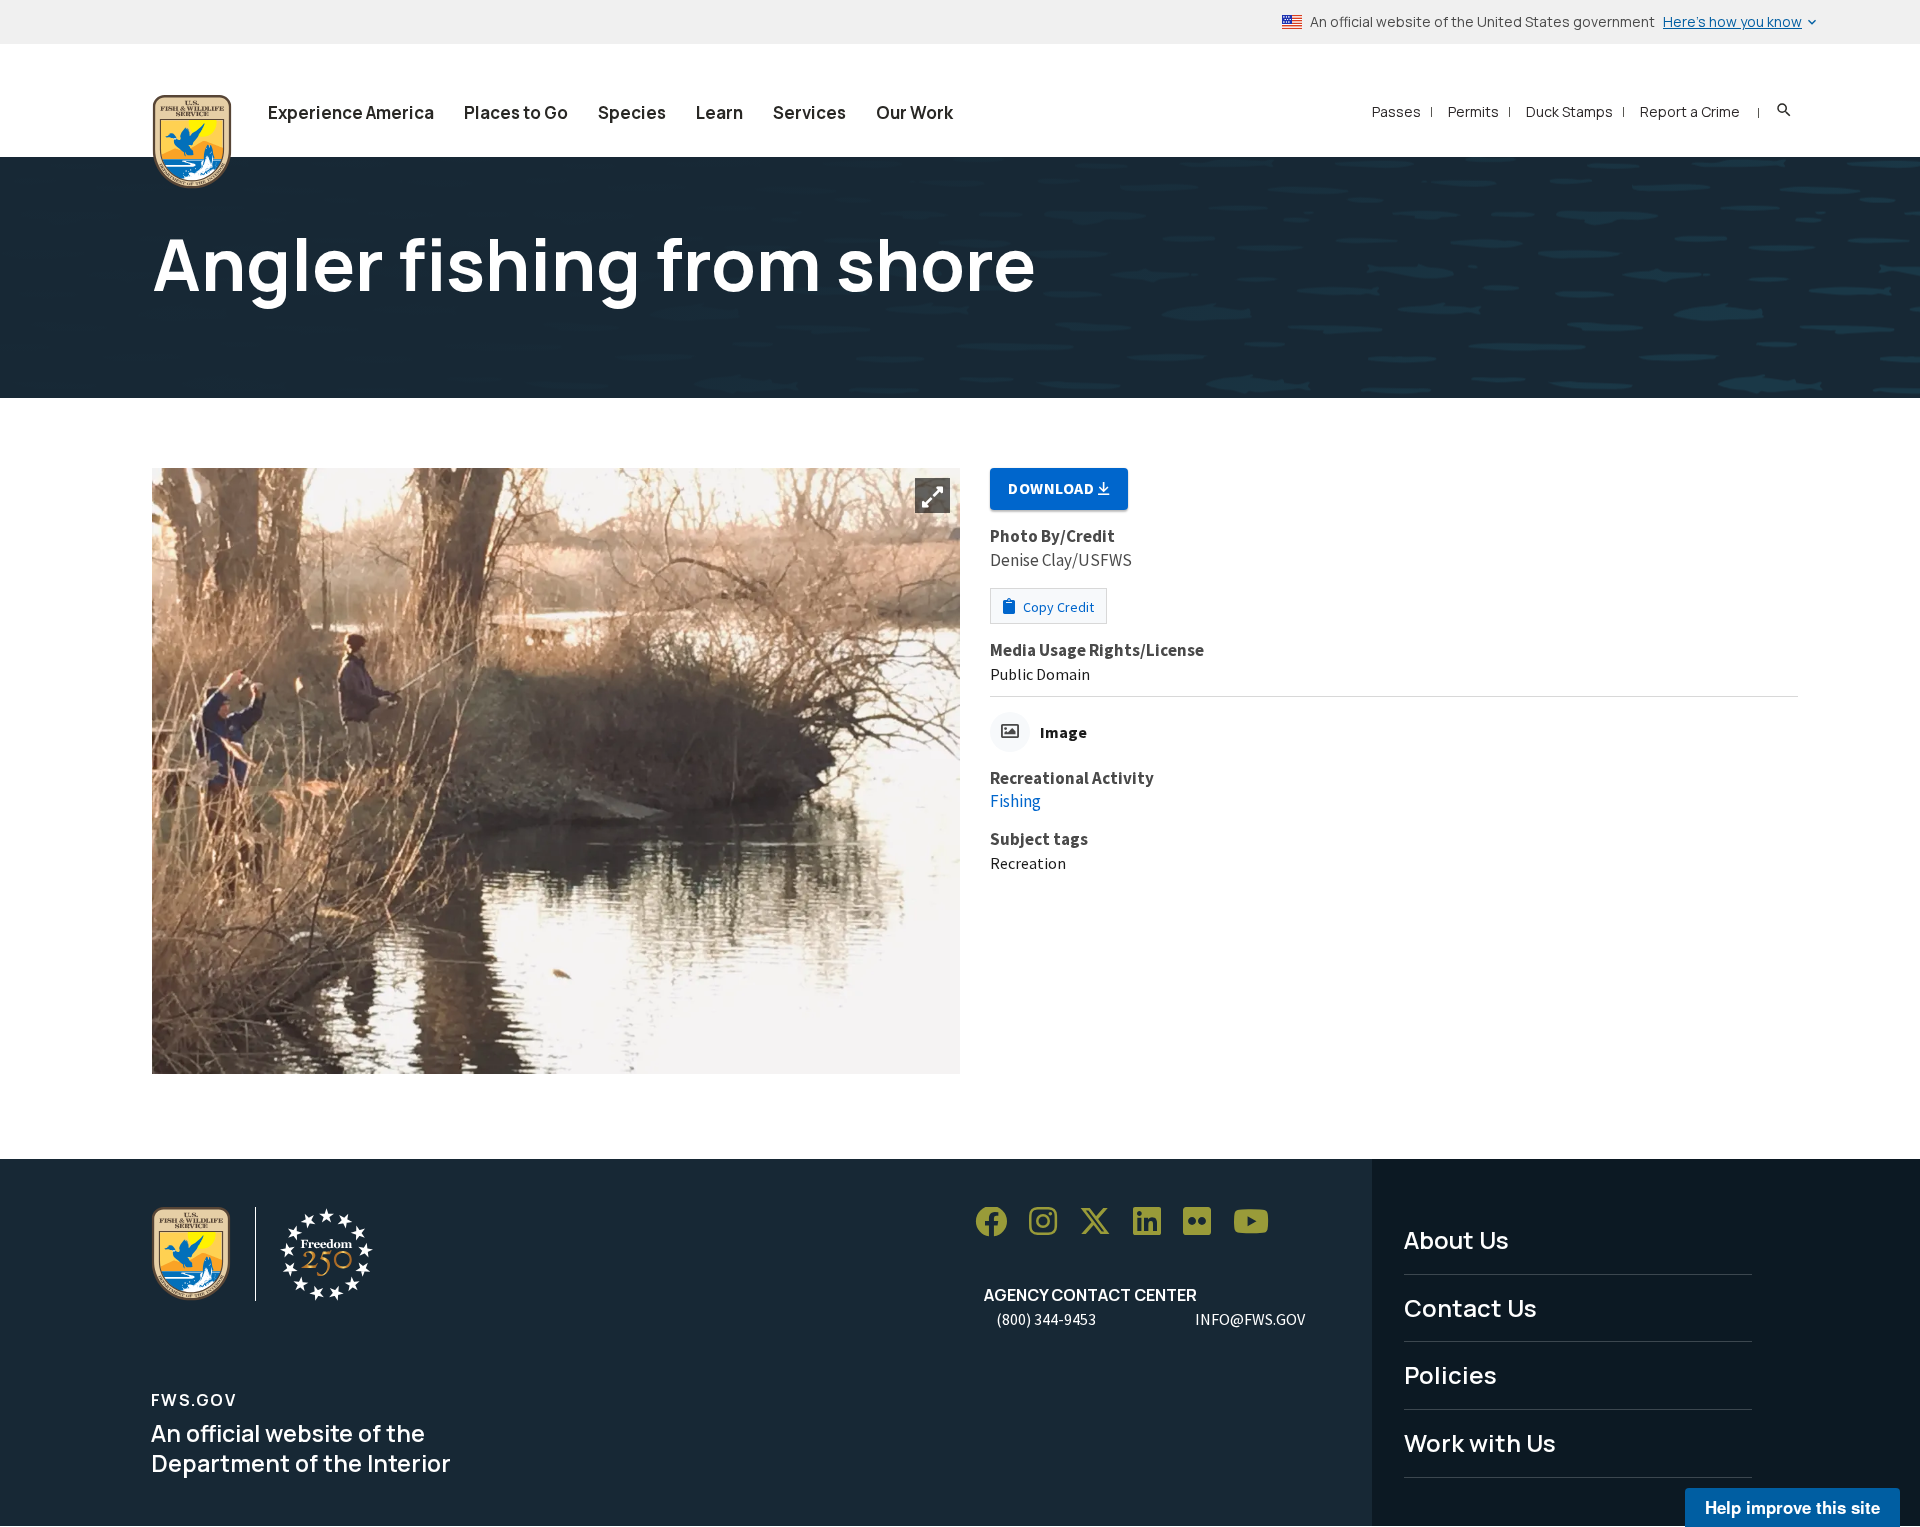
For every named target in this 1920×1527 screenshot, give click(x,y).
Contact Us (1470, 1307)
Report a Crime (1690, 111)
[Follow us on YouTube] (1258, 1222)
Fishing (1015, 801)
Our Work (914, 112)
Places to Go (516, 112)
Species (632, 112)
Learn (719, 112)
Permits (1473, 111)
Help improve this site (1792, 1507)
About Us (1456, 1239)
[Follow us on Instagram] (1050, 1222)
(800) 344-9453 (1046, 1319)
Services (809, 112)
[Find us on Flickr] (1204, 1222)
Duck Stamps (1569, 111)
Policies (1450, 1374)
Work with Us (1480, 1442)
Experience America (351, 112)
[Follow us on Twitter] (1102, 1222)
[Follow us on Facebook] (998, 1222)
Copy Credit (1057, 607)
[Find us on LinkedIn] (1154, 1222)
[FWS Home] (192, 142)
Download (1053, 488)
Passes (1396, 111)
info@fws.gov (1250, 1319)
